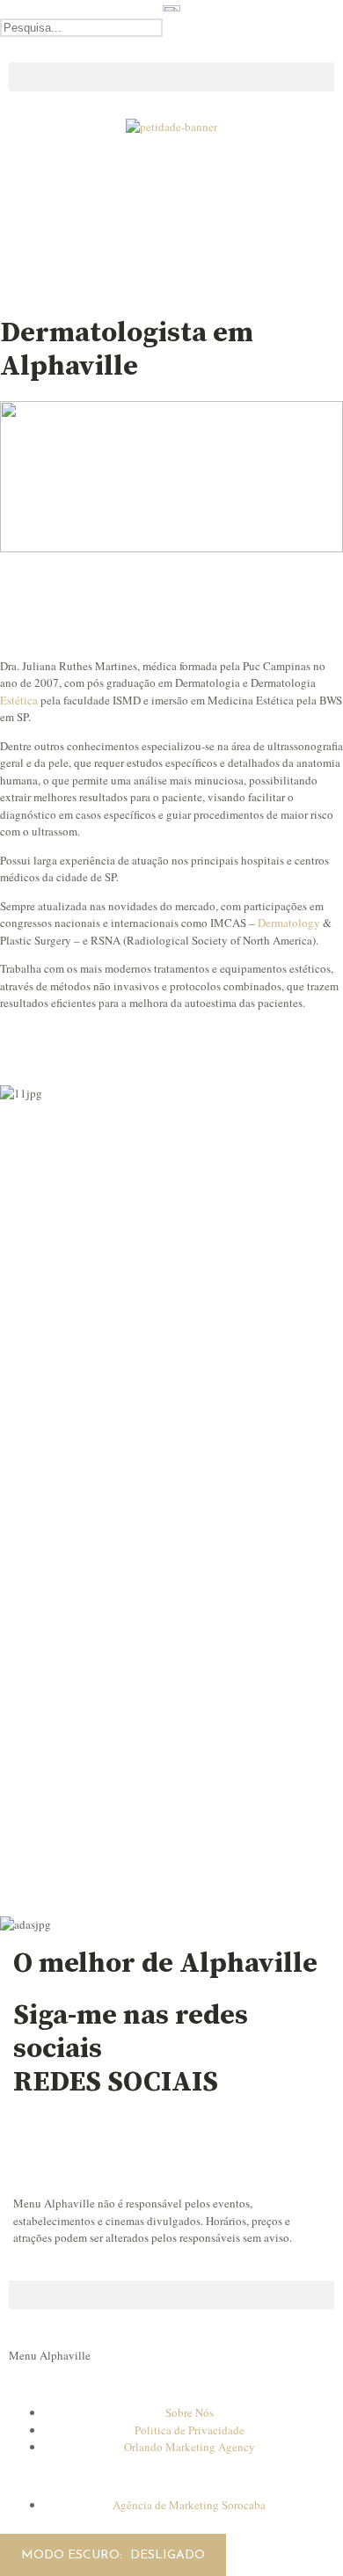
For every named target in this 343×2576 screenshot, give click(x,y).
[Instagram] (35, 2140)
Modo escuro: (73, 2555)
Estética (19, 700)
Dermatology (289, 923)
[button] (171, 46)
